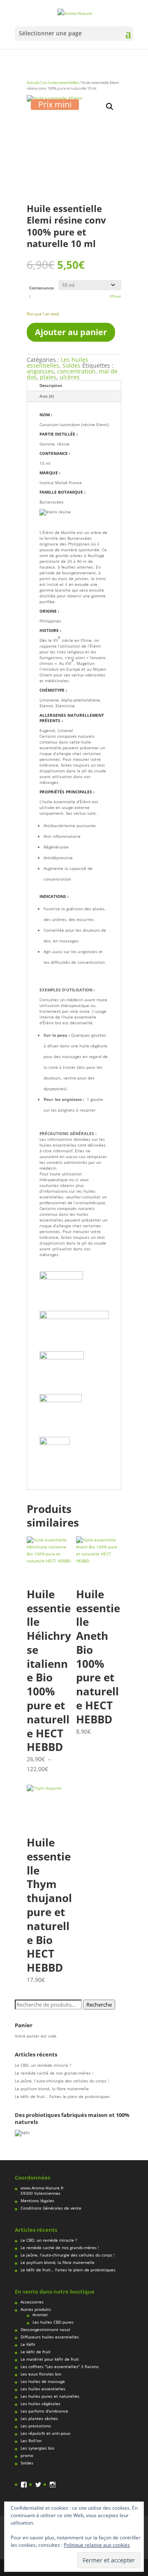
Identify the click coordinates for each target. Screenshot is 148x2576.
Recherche (99, 2005)
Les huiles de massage (43, 2381)
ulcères (70, 377)
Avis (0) (47, 396)
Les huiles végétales (40, 2403)
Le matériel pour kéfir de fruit (50, 2359)
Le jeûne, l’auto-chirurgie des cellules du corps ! (62, 2081)
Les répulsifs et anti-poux (45, 2433)
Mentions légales (37, 2201)
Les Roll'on (31, 2441)
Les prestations (36, 2426)
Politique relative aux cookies (97, 2545)
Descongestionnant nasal (45, 2329)
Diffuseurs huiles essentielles (50, 2337)
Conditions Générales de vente (51, 2208)
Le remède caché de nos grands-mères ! (54, 2073)
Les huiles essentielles (60, 83)
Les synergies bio (37, 2448)
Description (51, 385)
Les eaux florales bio (41, 2374)
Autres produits (36, 2309)
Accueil (33, 83)
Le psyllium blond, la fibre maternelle (52, 2089)
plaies (48, 377)
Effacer (116, 296)
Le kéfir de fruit (36, 2352)
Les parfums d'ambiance (44, 2411)
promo (27, 2455)
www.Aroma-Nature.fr (42, 2188)
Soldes (72, 365)
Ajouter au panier (71, 332)
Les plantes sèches (39, 2418)
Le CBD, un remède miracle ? (43, 2065)
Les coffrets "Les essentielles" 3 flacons (60, 2366)
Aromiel (40, 2315)
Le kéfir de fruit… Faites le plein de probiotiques (62, 2096)
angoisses (40, 371)
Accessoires (32, 2302)
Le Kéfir (28, 2344)
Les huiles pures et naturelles (50, 2396)
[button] (110, 107)
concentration (76, 371)
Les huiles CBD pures (53, 2322)
